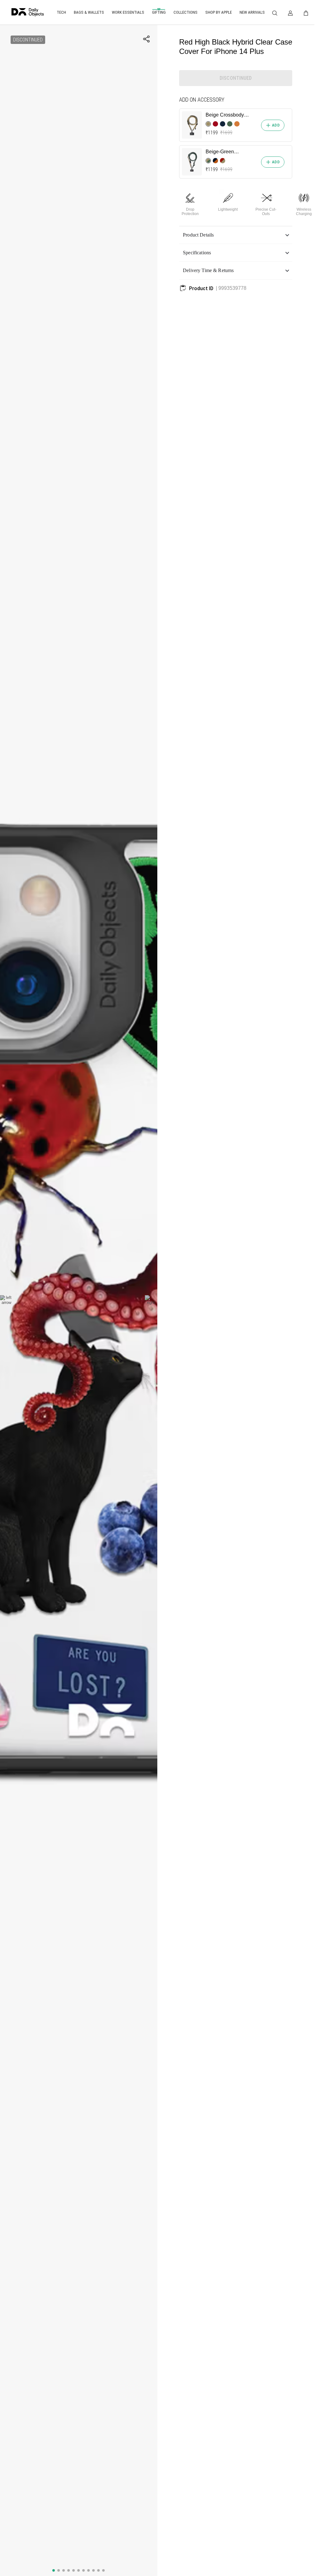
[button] (236, 235)
